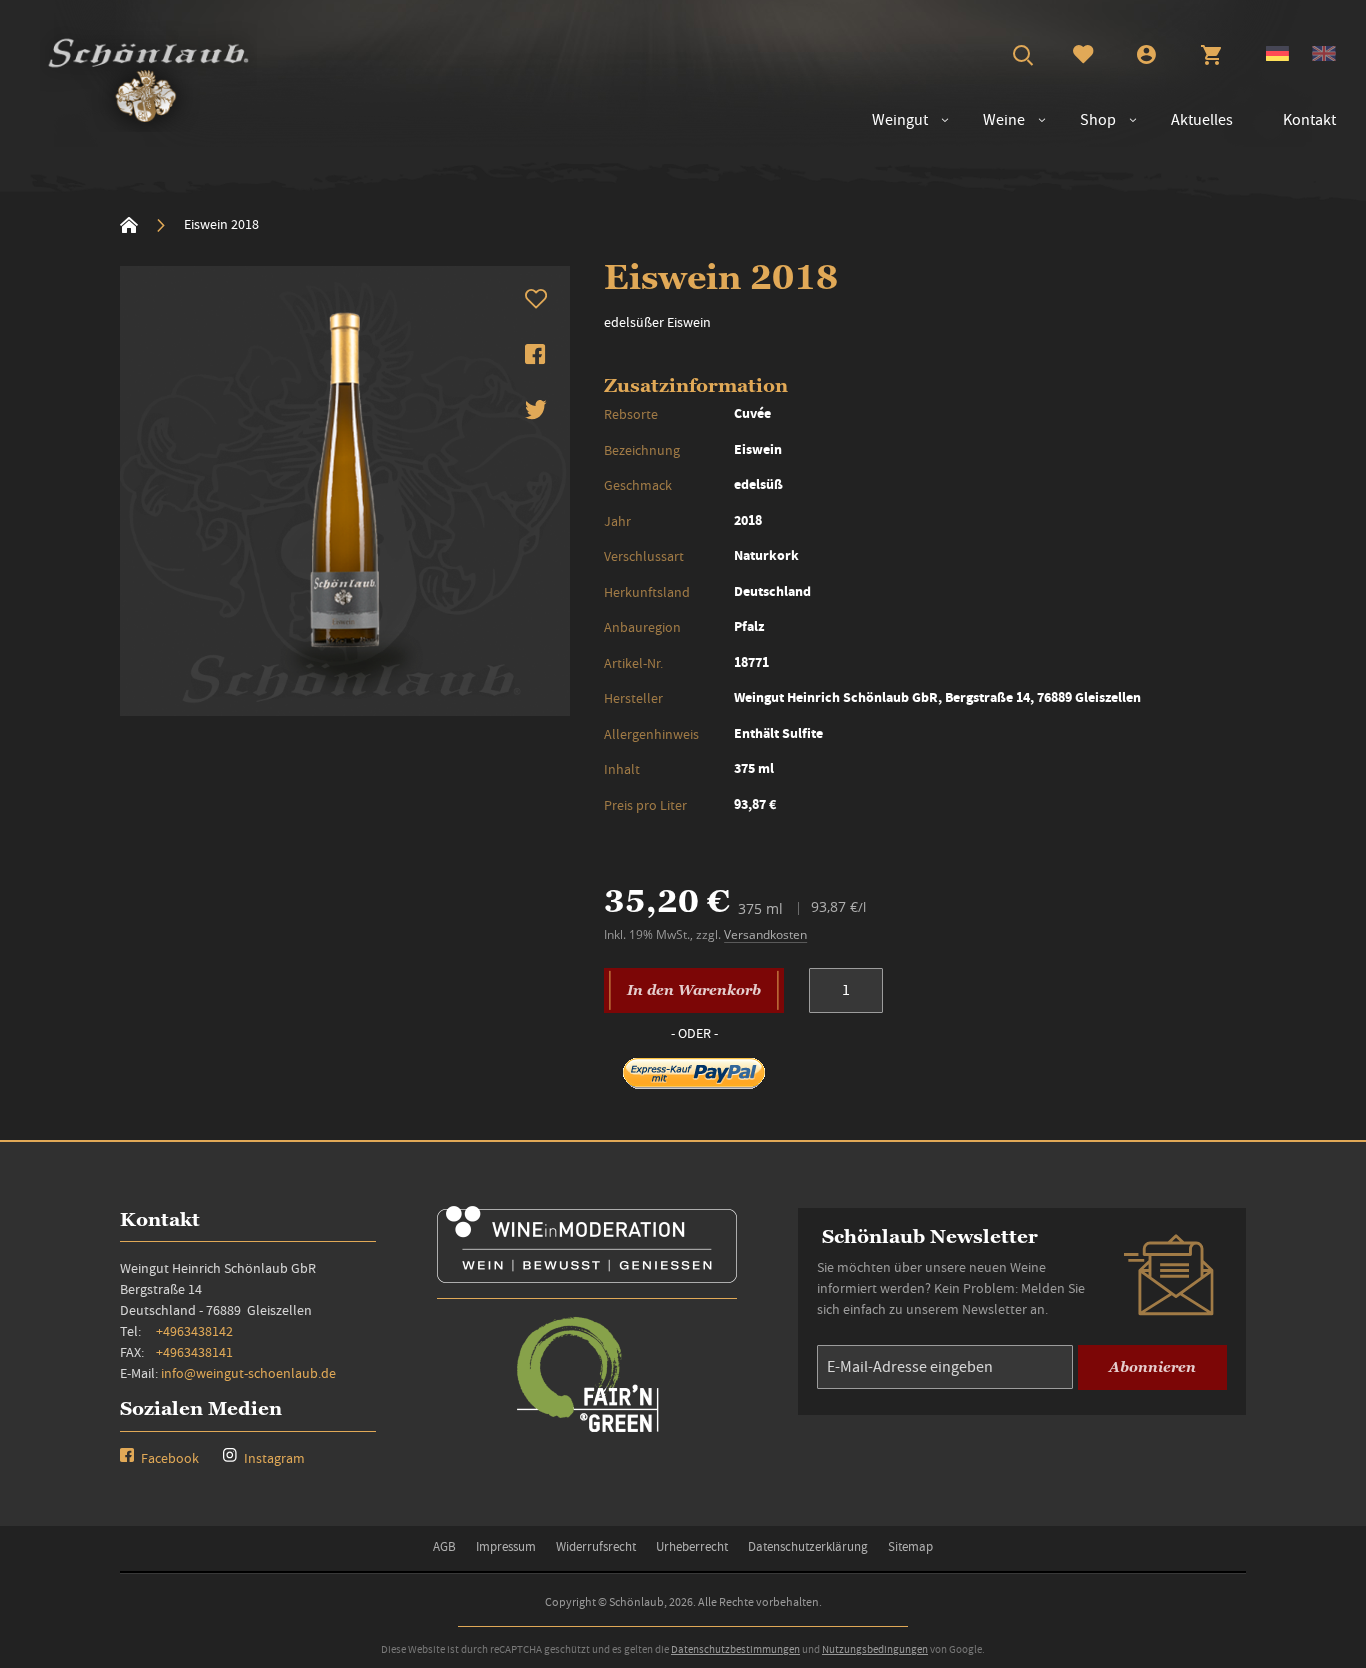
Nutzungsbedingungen (875, 1649)
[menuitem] (994, 120)
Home (129, 225)
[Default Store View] (1277, 56)
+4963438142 (194, 1331)
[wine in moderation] (587, 1276)
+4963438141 (194, 1352)
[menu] (1094, 120)
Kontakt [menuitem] (1309, 120)
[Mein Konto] (1146, 57)
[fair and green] (587, 1430)
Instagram (273, 1458)
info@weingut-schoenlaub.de (248, 1373)
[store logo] (148, 76)
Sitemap (910, 1546)
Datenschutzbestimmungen (735, 1649)
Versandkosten (765, 934)
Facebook (168, 1458)
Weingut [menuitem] (900, 120)
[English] (1324, 56)
